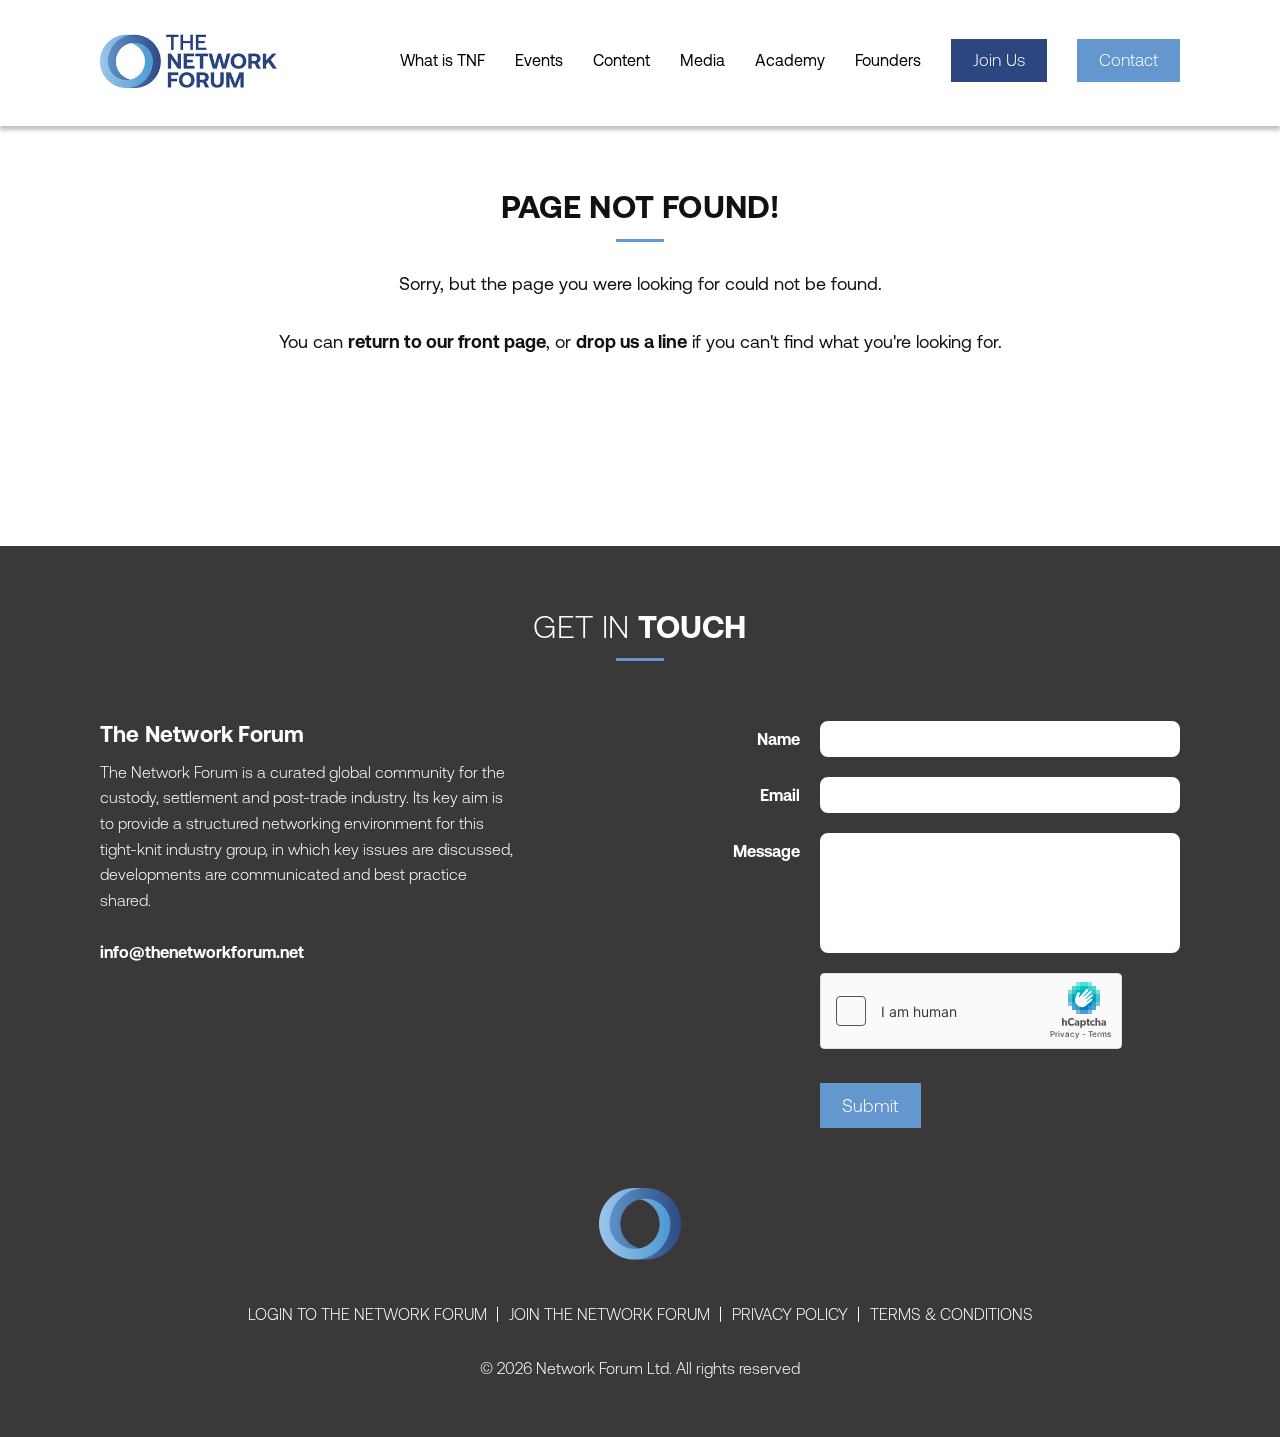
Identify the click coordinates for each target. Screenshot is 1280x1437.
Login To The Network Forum (367, 1314)
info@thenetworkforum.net (202, 952)
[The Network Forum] (220, 60)
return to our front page (447, 341)
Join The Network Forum (609, 1314)
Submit (870, 1105)
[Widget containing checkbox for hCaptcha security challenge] (971, 1011)
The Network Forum (640, 1229)
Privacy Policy (790, 1314)
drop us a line (631, 341)
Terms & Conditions (951, 1314)
